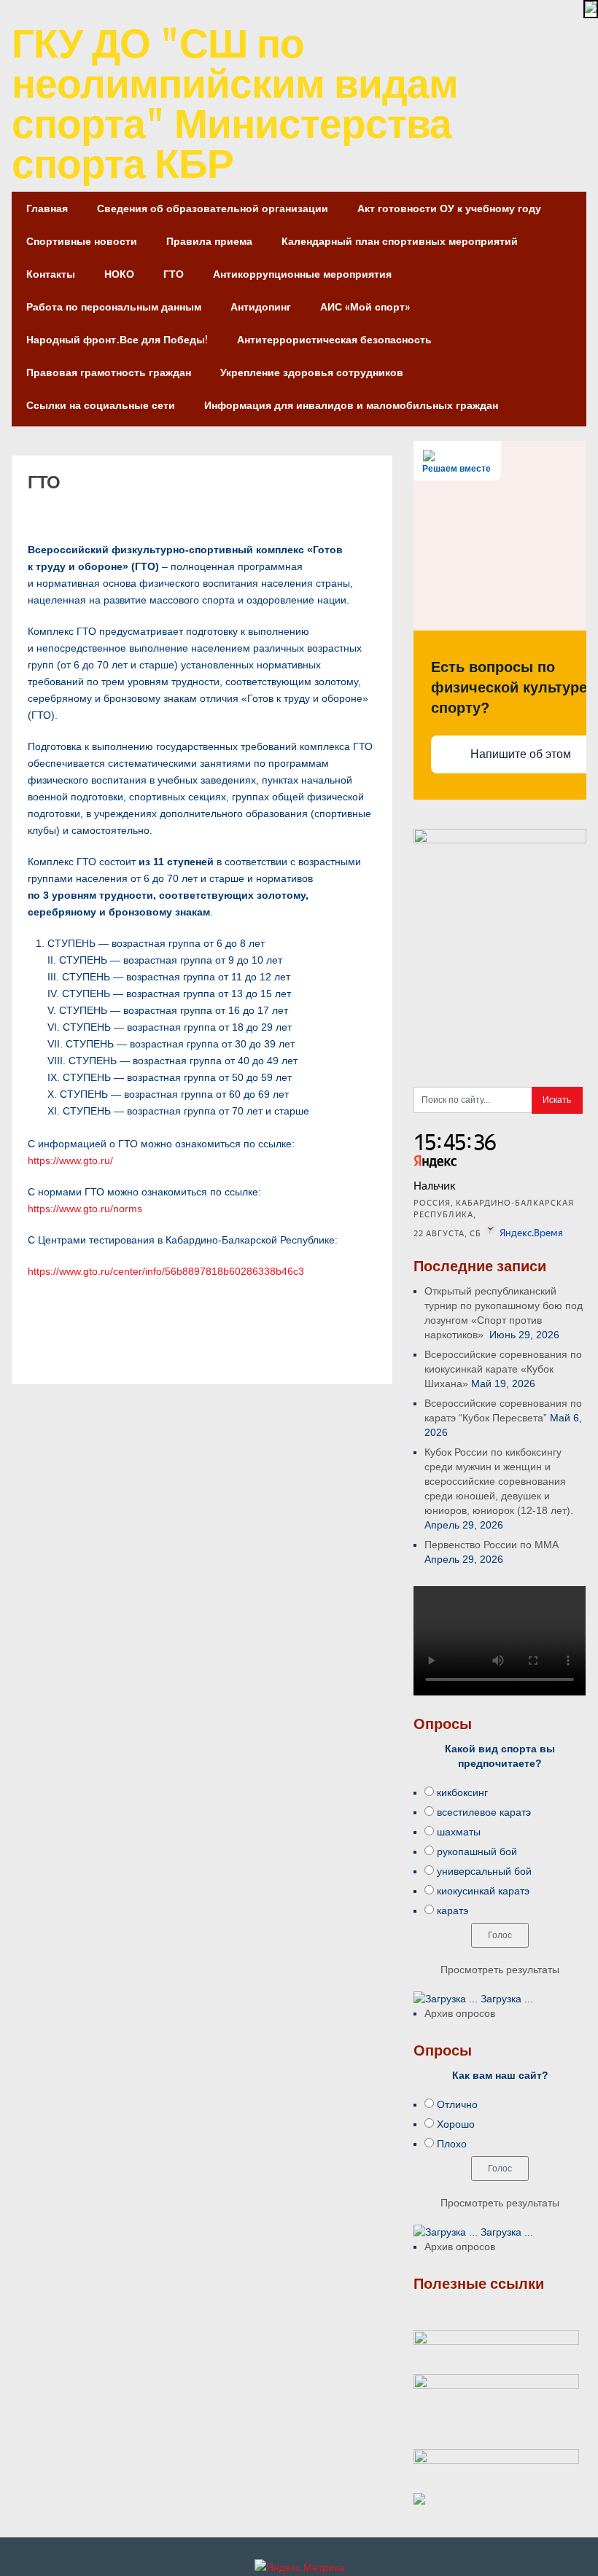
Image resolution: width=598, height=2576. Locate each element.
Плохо (452, 2144)
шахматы (459, 1832)
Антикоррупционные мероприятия (302, 274)
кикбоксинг (462, 1792)
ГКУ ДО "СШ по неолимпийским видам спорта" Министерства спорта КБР (235, 102)
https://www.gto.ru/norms (85, 1209)
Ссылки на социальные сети (101, 405)
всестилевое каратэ (484, 1812)
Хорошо (456, 2124)
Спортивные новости (82, 241)
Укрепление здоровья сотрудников (312, 372)
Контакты (51, 274)
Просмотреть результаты (500, 1970)
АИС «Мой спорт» (365, 307)
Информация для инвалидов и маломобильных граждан (351, 405)
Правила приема (209, 241)
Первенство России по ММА (492, 1545)
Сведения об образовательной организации (213, 208)
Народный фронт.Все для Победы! (117, 339)
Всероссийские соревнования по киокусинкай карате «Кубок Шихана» (503, 1369)
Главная (47, 208)
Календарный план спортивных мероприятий (400, 241)
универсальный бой (484, 1871)
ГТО (174, 274)
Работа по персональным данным (114, 307)
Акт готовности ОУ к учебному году (449, 208)
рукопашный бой (477, 1851)
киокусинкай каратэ (483, 1891)
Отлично (457, 2104)
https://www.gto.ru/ (70, 1160)
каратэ (453, 1910)
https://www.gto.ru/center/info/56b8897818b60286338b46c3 (166, 1271)
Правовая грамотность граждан (109, 372)
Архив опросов (460, 2013)
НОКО (119, 274)
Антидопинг (261, 307)
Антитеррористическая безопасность (334, 339)
